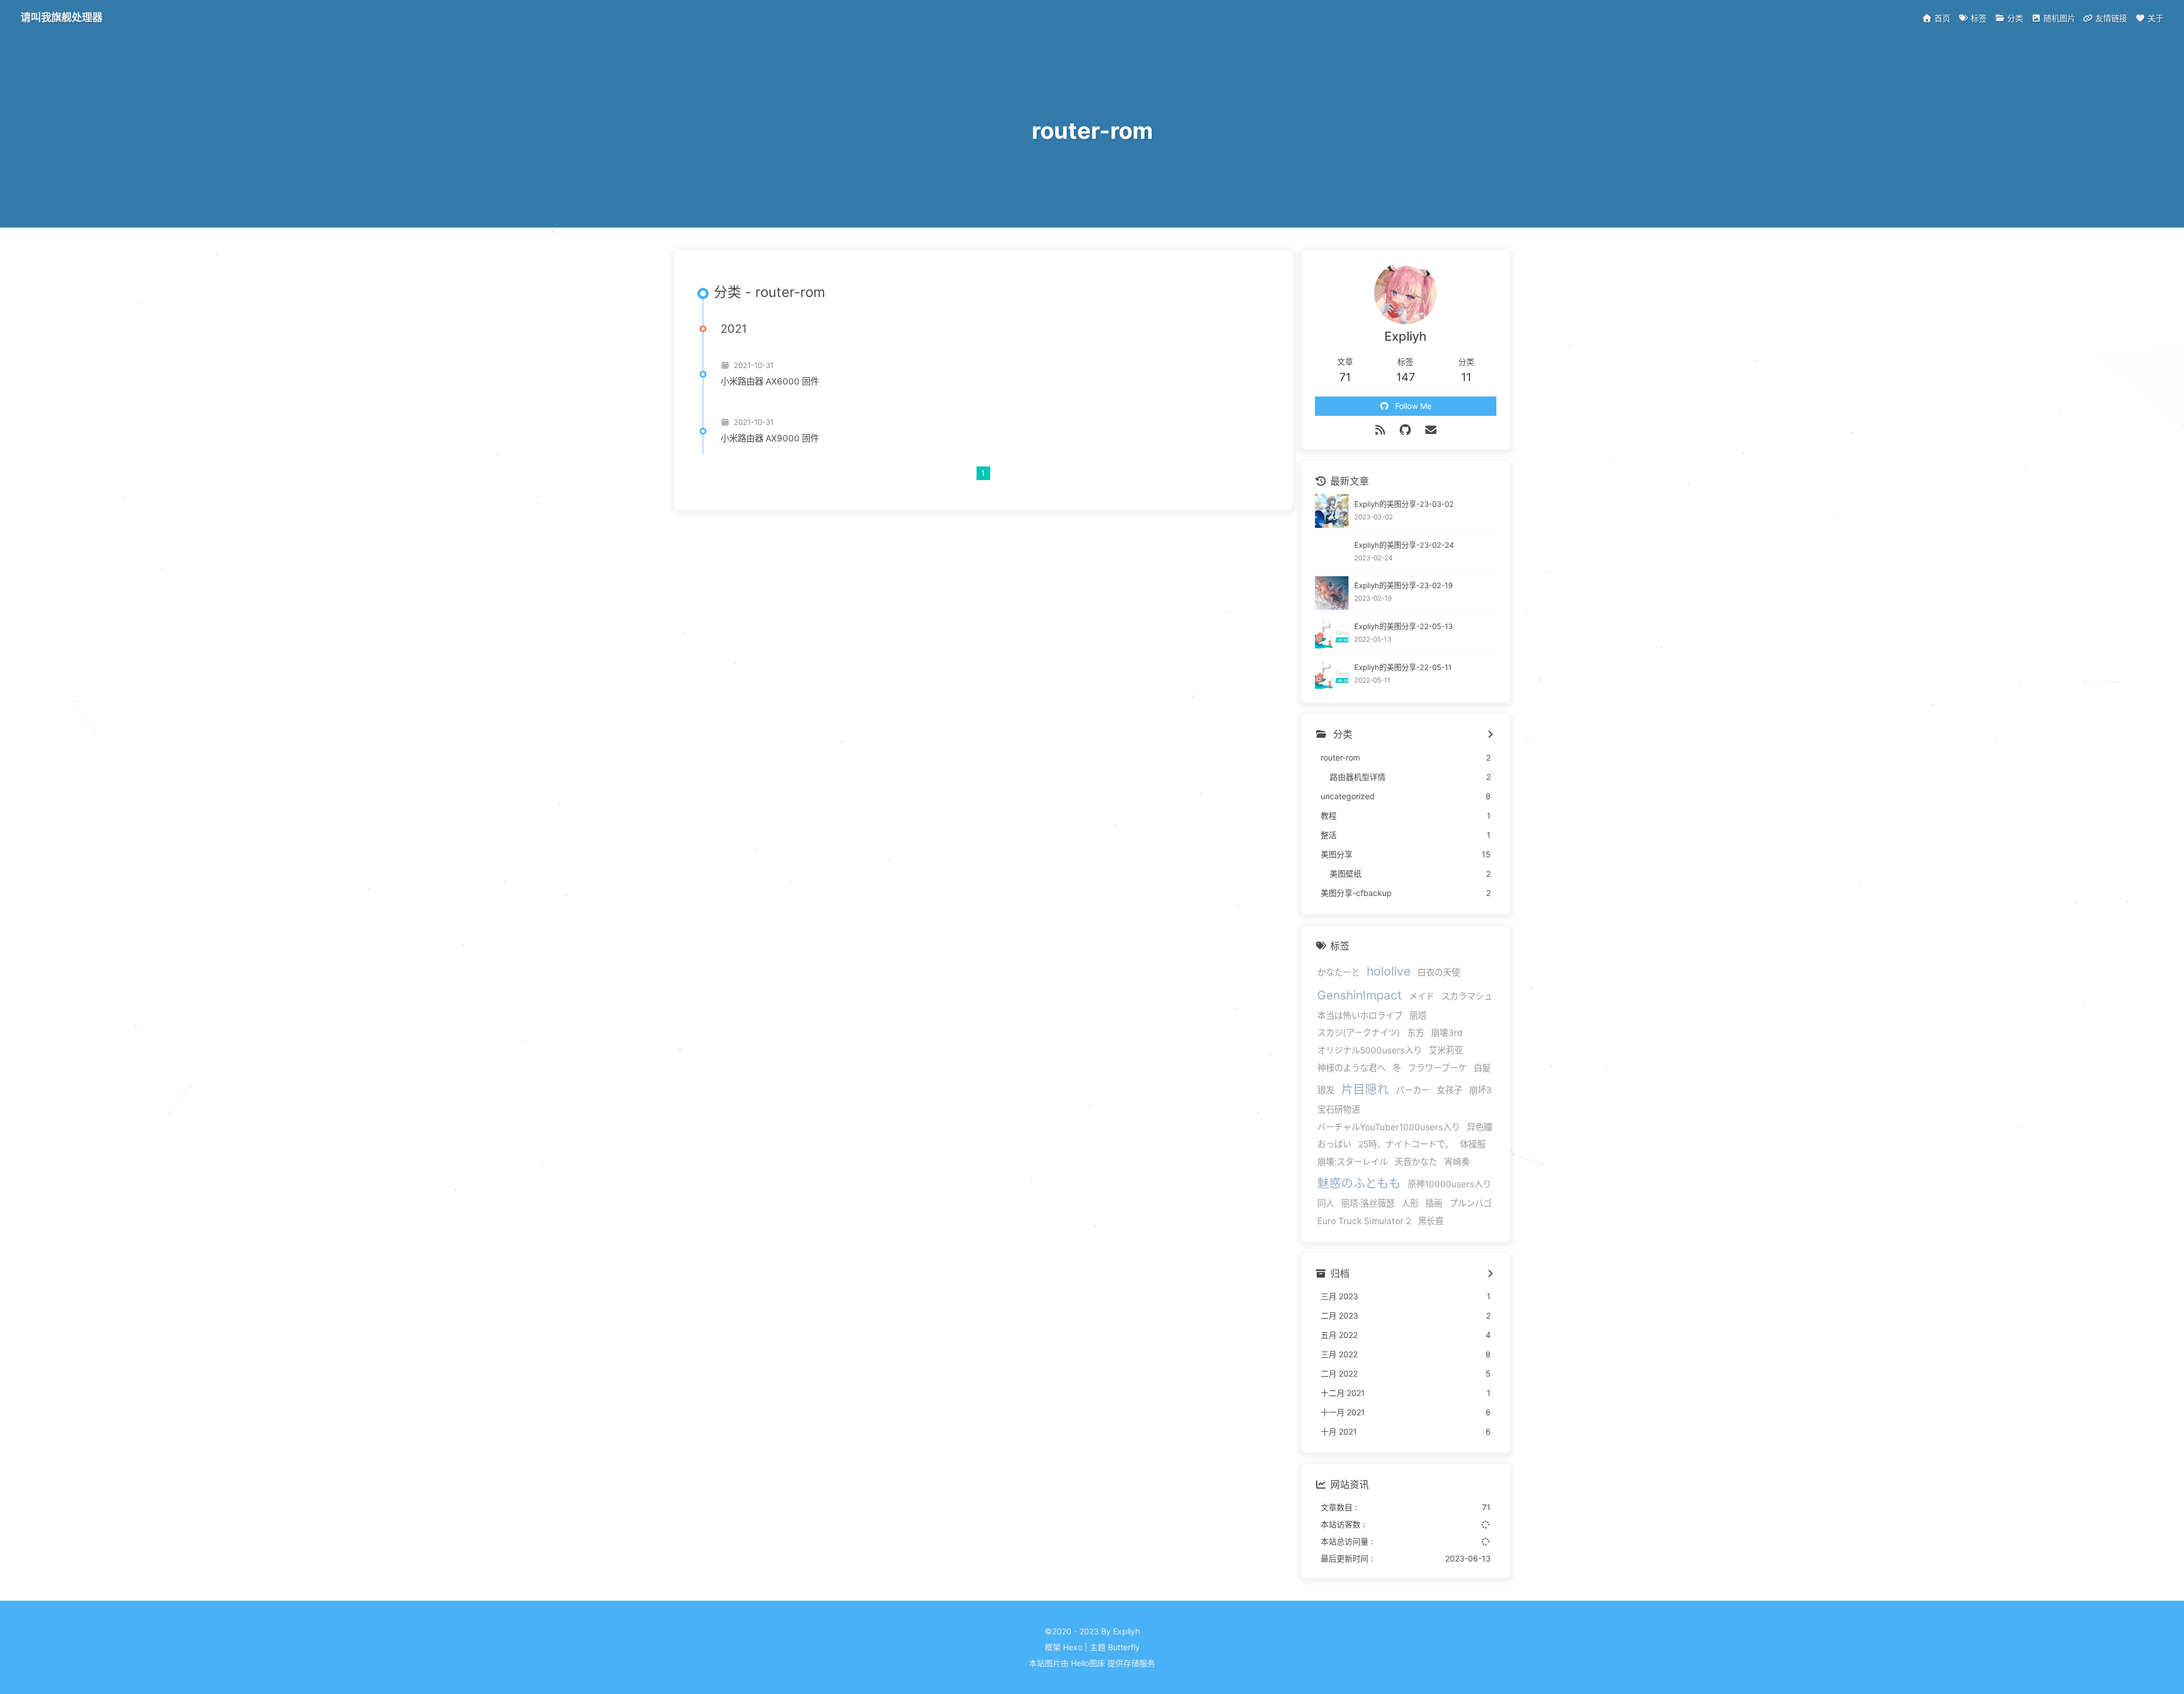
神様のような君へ (1351, 1068)
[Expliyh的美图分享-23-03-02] (1332, 511)
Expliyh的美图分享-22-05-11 (1403, 667)
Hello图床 (1088, 1663)
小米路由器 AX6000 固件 (770, 381)
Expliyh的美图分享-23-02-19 (1403, 586)
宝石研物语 (1339, 1110)
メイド (1422, 996)
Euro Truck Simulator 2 (1364, 1221)
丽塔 (1418, 1016)
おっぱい (1334, 1144)
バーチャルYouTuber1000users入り (1389, 1127)
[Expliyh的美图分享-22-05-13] (1332, 634)
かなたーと (1339, 972)
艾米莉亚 (1446, 1050)
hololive (1389, 971)
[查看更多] (1490, 735)
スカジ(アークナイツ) (1359, 1033)
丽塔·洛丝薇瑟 (1368, 1203)
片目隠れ (1365, 1089)
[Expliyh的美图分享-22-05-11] (1332, 675)
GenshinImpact (1360, 995)
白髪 (1482, 1068)
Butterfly (1124, 1647)
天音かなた (1416, 1162)
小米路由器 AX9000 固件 (770, 438)
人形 (1410, 1203)
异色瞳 (1480, 1127)
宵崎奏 (1457, 1162)
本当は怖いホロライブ (1360, 1016)
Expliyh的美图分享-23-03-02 (1404, 504)
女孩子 (1449, 1090)
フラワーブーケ (1437, 1068)
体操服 (1473, 1144)
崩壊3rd (1447, 1033)
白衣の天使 (1439, 972)
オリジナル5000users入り (1370, 1050)
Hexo (1073, 1647)
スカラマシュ (1467, 996)
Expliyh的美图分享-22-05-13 (1403, 626)
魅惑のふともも (1359, 1183)
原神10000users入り (1449, 1184)
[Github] (1406, 430)
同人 (1326, 1203)
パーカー (1413, 1090)
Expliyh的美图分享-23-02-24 (1404, 545)
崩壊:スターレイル (1352, 1162)
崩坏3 (1480, 1090)
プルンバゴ (1471, 1203)
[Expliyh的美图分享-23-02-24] (1332, 552)
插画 (1434, 1203)
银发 (1326, 1090)
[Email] (1431, 430)
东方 (1416, 1033)
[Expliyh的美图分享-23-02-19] (1332, 593)
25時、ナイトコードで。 (1406, 1144)
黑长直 (1431, 1221)
